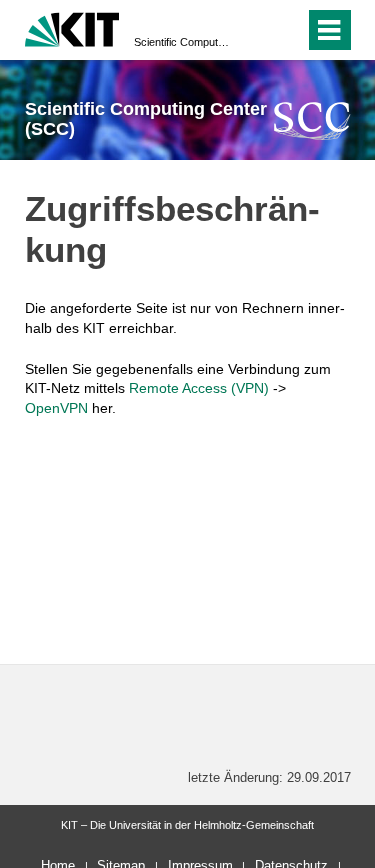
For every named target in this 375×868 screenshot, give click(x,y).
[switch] (253, 30)
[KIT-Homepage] (72, 27)
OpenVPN (56, 408)
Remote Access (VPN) (199, 388)
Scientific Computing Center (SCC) (181, 42)
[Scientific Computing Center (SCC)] (312, 120)
